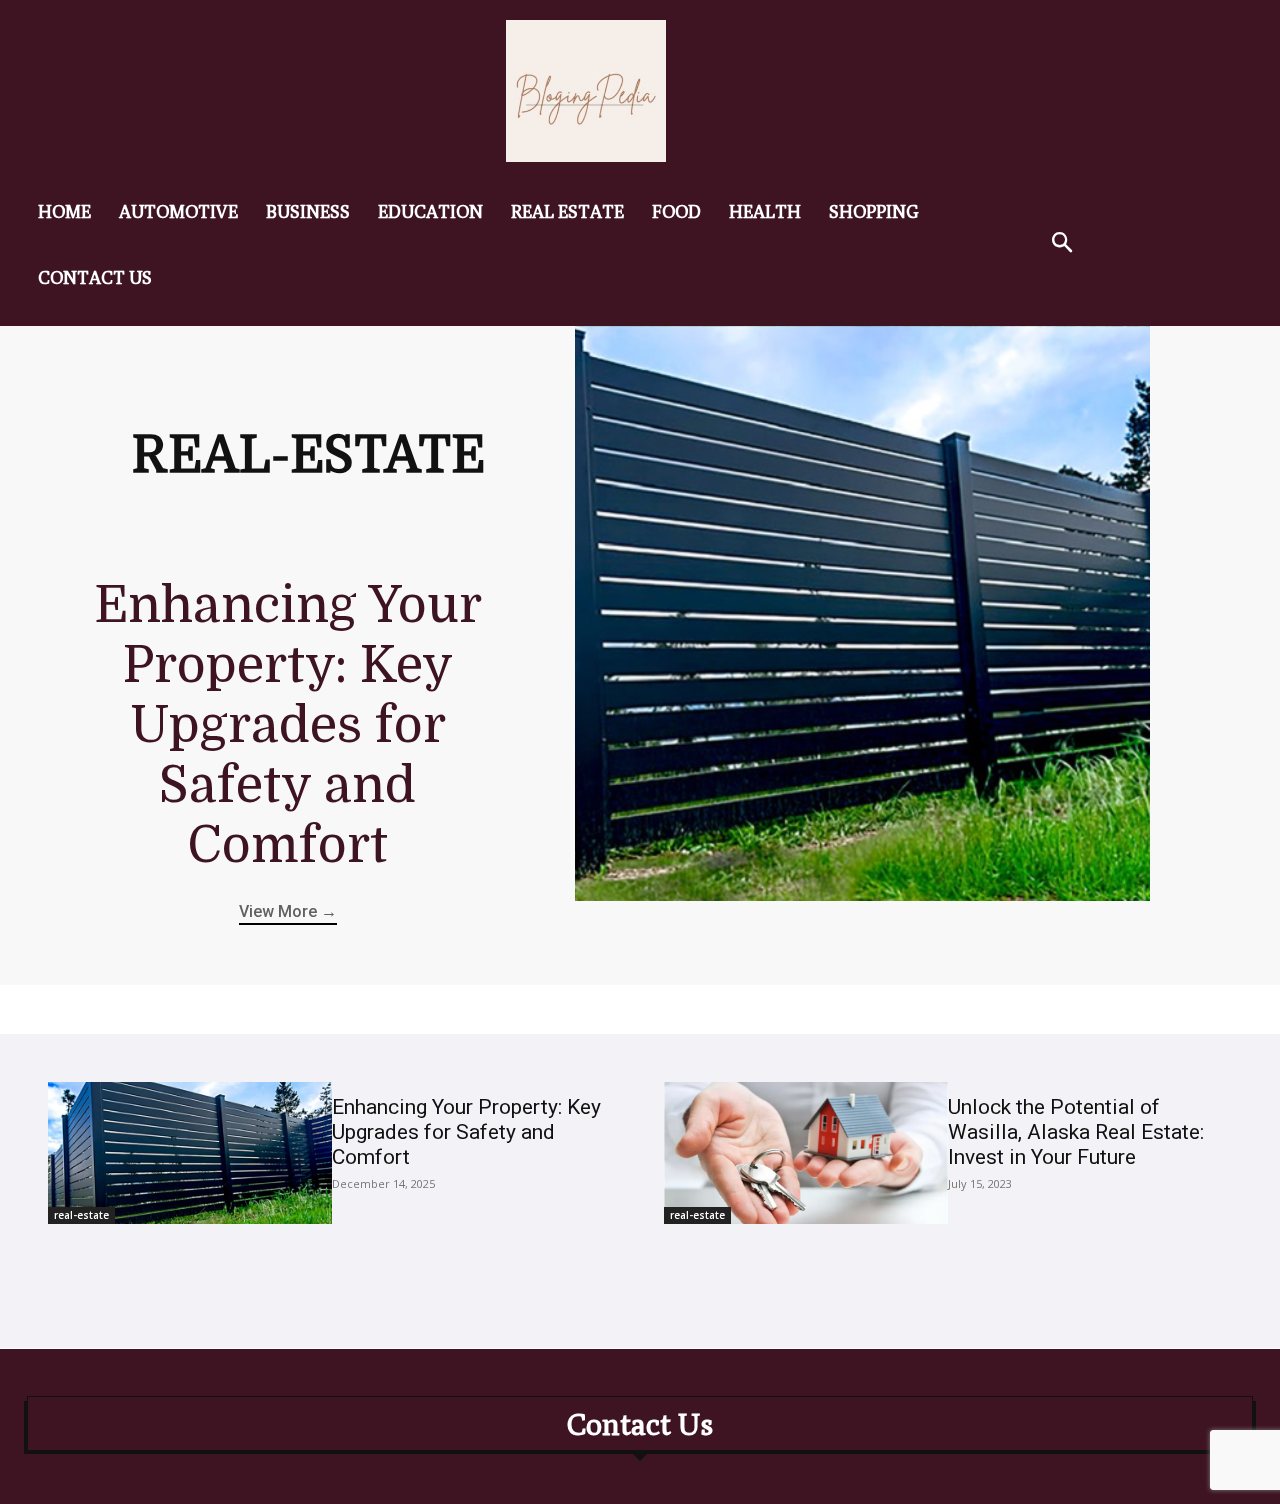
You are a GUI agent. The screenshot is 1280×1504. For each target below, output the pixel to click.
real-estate (81, 1215)
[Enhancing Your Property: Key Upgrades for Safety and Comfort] (862, 613)
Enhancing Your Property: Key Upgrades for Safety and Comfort (288, 725)
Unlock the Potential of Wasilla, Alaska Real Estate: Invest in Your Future (1076, 1132)
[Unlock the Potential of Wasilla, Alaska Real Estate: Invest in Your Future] (806, 1153)
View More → (288, 911)
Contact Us (640, 1424)
